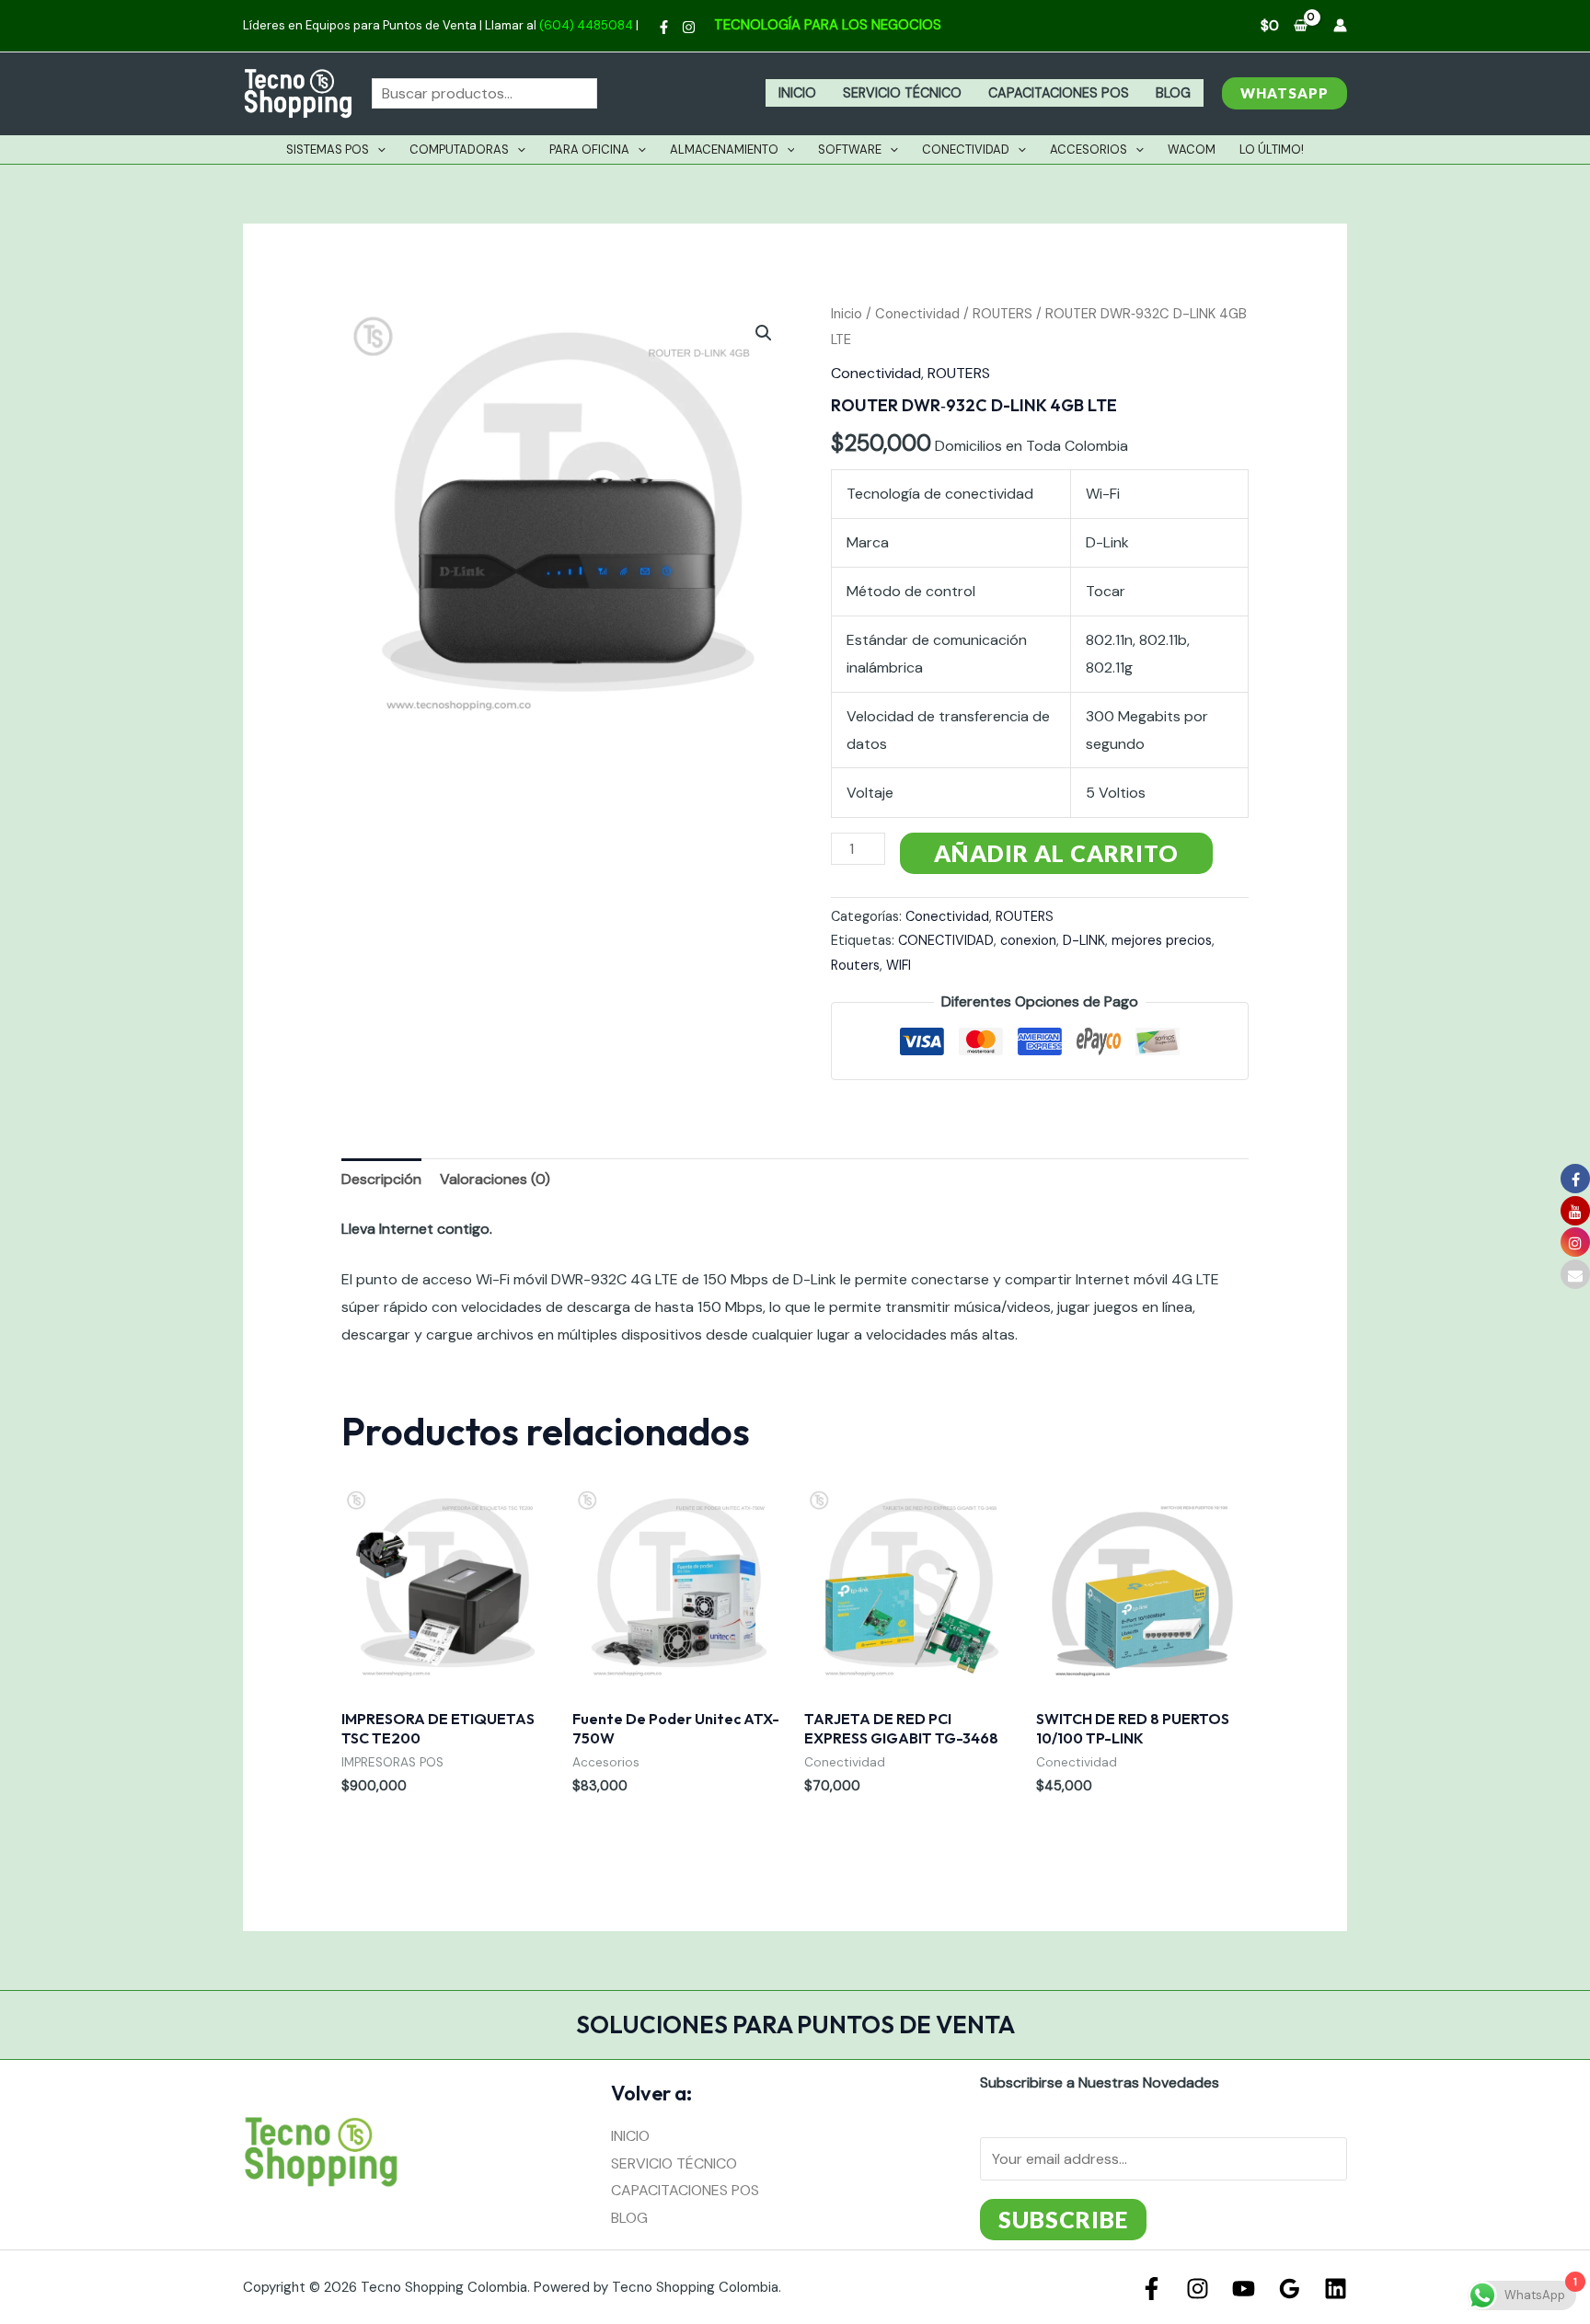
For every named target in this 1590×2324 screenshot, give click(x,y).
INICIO (797, 93)
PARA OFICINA (589, 150)
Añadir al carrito (1056, 853)
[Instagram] (689, 27)
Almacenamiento (724, 150)
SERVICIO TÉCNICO (902, 93)
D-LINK (1084, 940)
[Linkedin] (1336, 2289)
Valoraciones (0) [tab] (495, 1179)
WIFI (899, 965)
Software (850, 150)
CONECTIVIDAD (946, 940)
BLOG (1173, 93)
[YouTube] (1244, 2289)
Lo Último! (1272, 150)
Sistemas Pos (328, 150)
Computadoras (459, 150)
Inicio (847, 314)
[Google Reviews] (1290, 2289)
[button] (1285, 93)
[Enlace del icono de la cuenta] (1340, 25)
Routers (855, 965)
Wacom (1192, 150)
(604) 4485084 (586, 25)
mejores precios (1162, 940)
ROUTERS (1002, 314)
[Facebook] (664, 27)
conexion (1028, 940)
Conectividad (966, 150)
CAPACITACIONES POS (1059, 93)
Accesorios (1089, 150)
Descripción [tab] (381, 1179)
